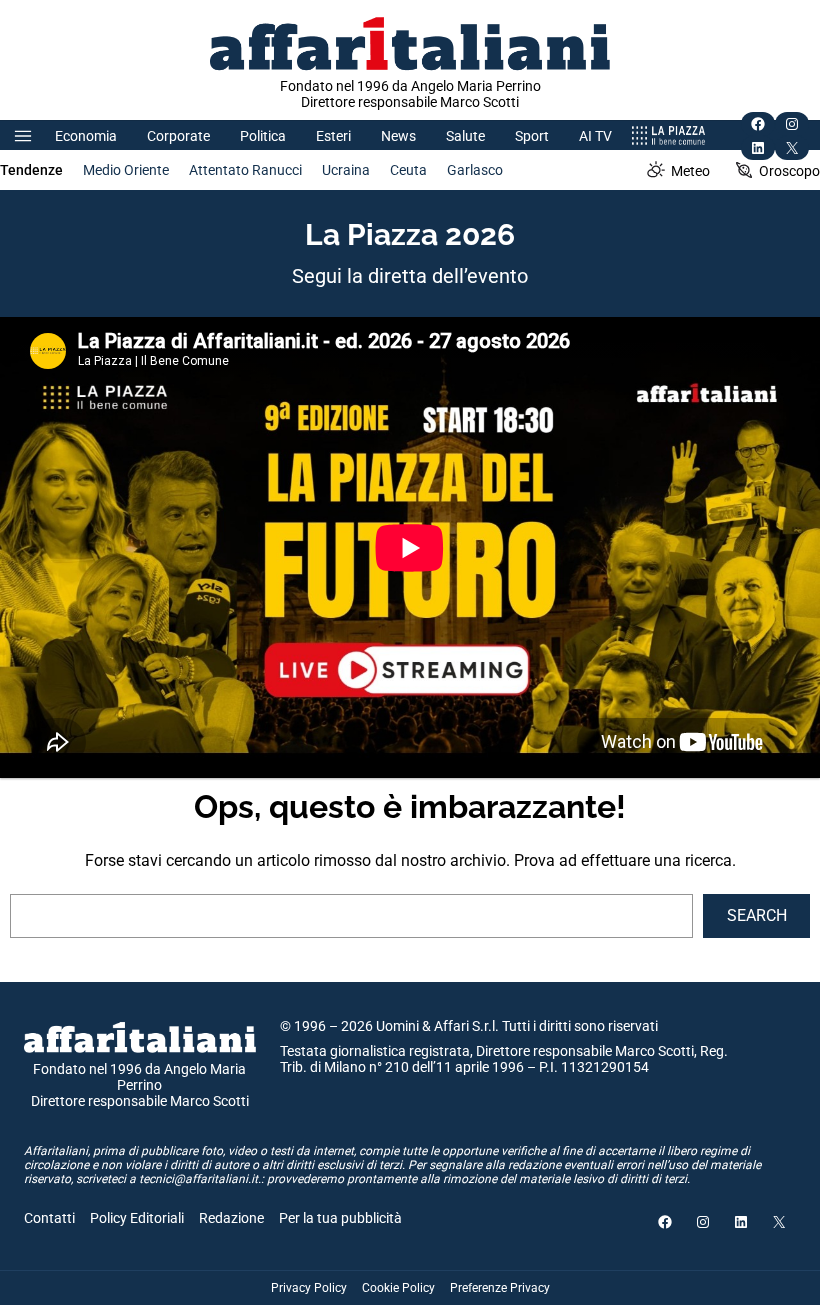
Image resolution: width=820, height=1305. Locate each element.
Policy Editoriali (137, 1218)
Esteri (333, 136)
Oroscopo (789, 171)
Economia (86, 136)
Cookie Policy (398, 1288)
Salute (465, 136)
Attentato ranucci (245, 170)
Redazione (231, 1218)
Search (757, 915)
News (398, 136)
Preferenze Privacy (500, 1288)
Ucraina (346, 170)
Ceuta (408, 170)
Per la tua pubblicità (340, 1218)
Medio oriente (126, 170)
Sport (532, 136)
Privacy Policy (309, 1288)
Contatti (49, 1218)
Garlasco (475, 170)
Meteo (690, 171)
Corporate (178, 136)
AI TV (595, 136)
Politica (263, 136)
